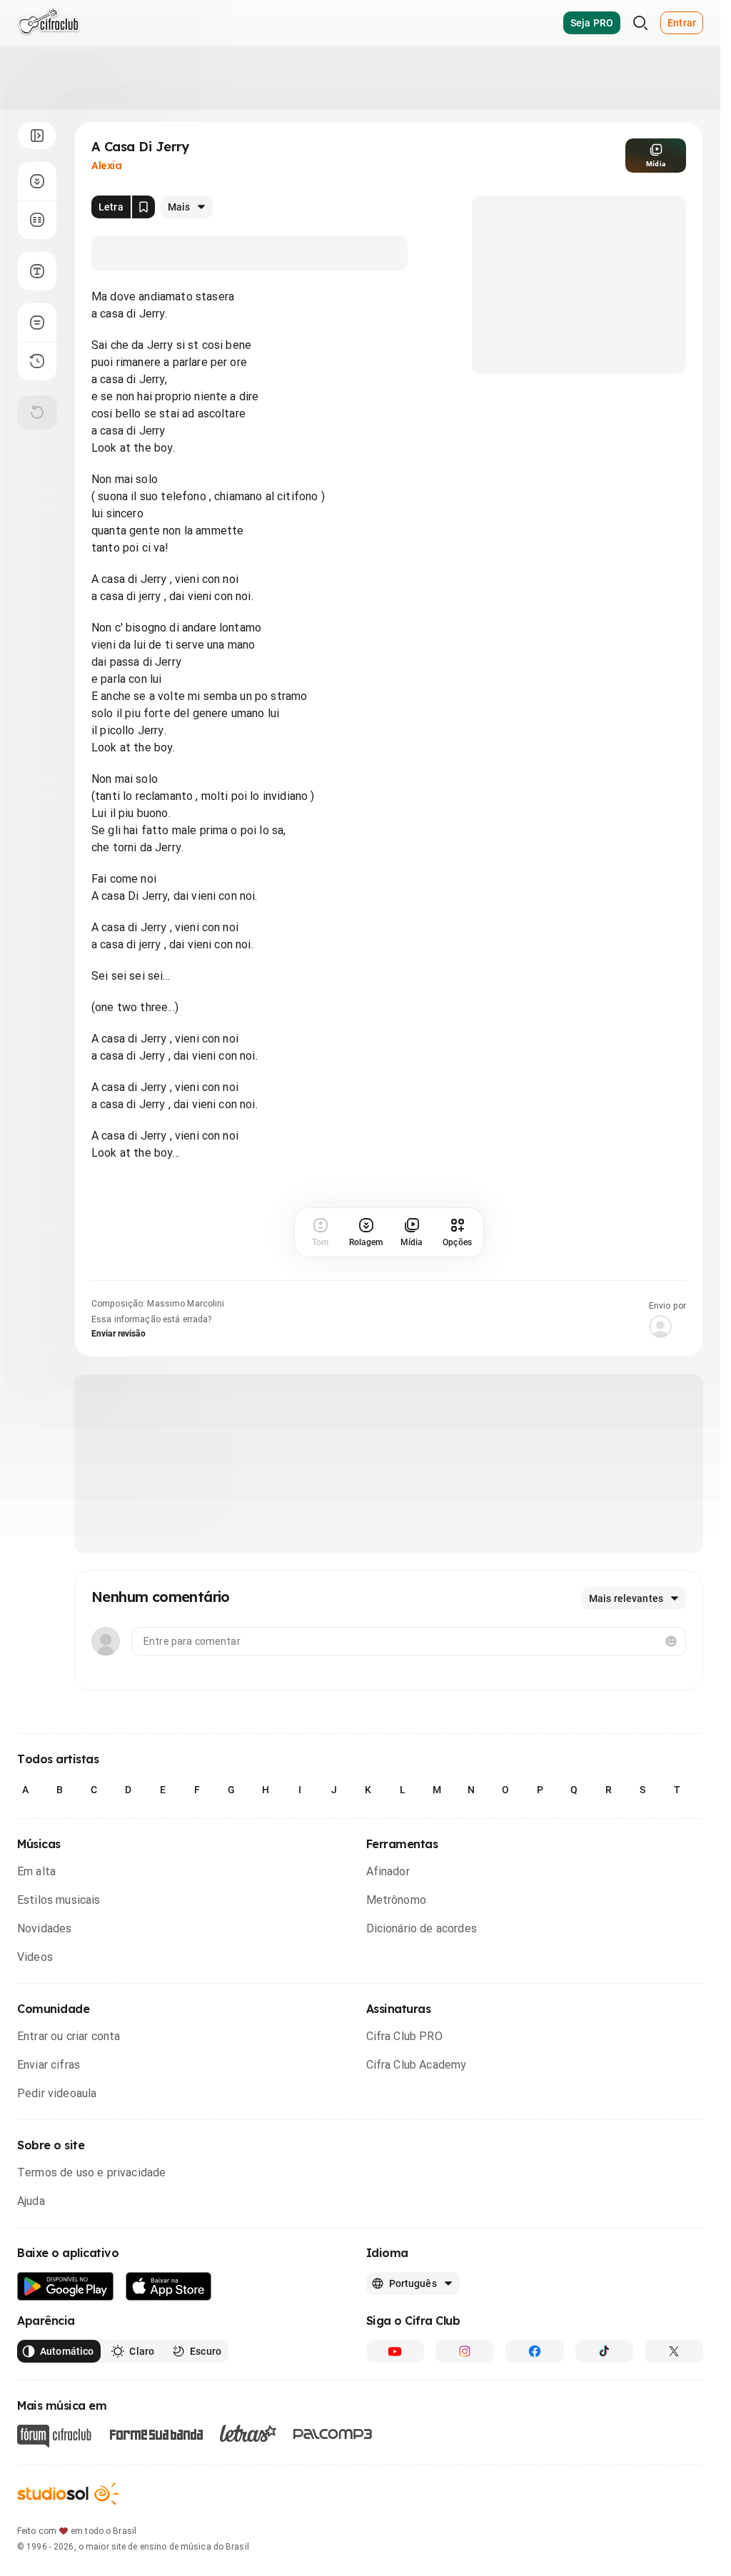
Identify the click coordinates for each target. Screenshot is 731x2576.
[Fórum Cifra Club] (54, 2436)
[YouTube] (395, 2351)
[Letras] (248, 2433)
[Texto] (37, 271)
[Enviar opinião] (37, 323)
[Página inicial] (49, 23)
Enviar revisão (119, 1334)
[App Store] (169, 2287)
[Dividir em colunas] (37, 220)
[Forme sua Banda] (156, 2434)
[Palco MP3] (333, 2434)
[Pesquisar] (640, 23)
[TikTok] (605, 2351)
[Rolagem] (37, 181)
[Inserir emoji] (671, 1641)
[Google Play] (66, 2287)
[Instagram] (465, 2351)
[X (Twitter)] (674, 2351)
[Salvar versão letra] (143, 207)
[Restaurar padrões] (37, 412)
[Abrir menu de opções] (37, 136)
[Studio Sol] (68, 2494)
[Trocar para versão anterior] (37, 361)
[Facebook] (535, 2351)
